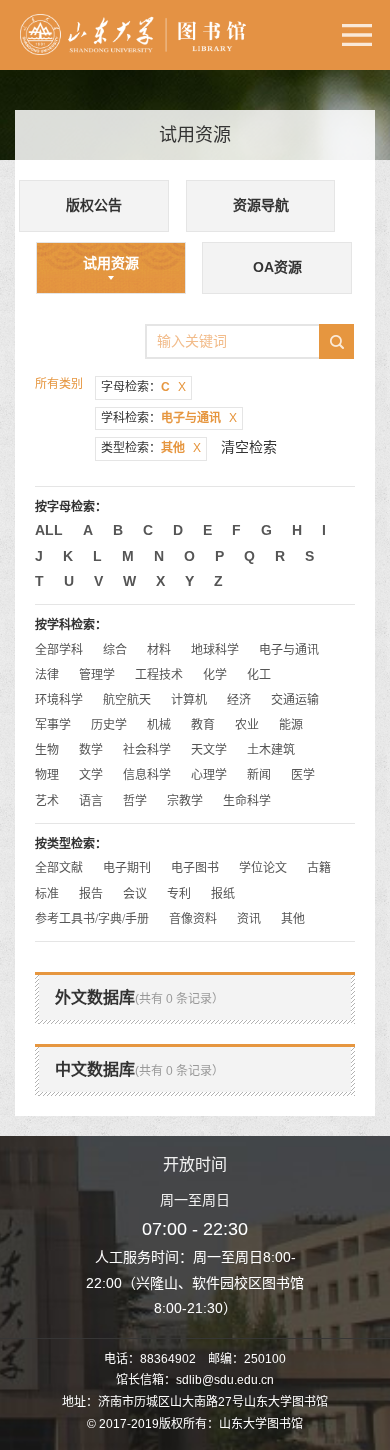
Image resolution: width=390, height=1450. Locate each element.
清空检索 (249, 447)
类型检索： (151, 448)
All (49, 530)
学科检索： (169, 418)
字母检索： (143, 387)
